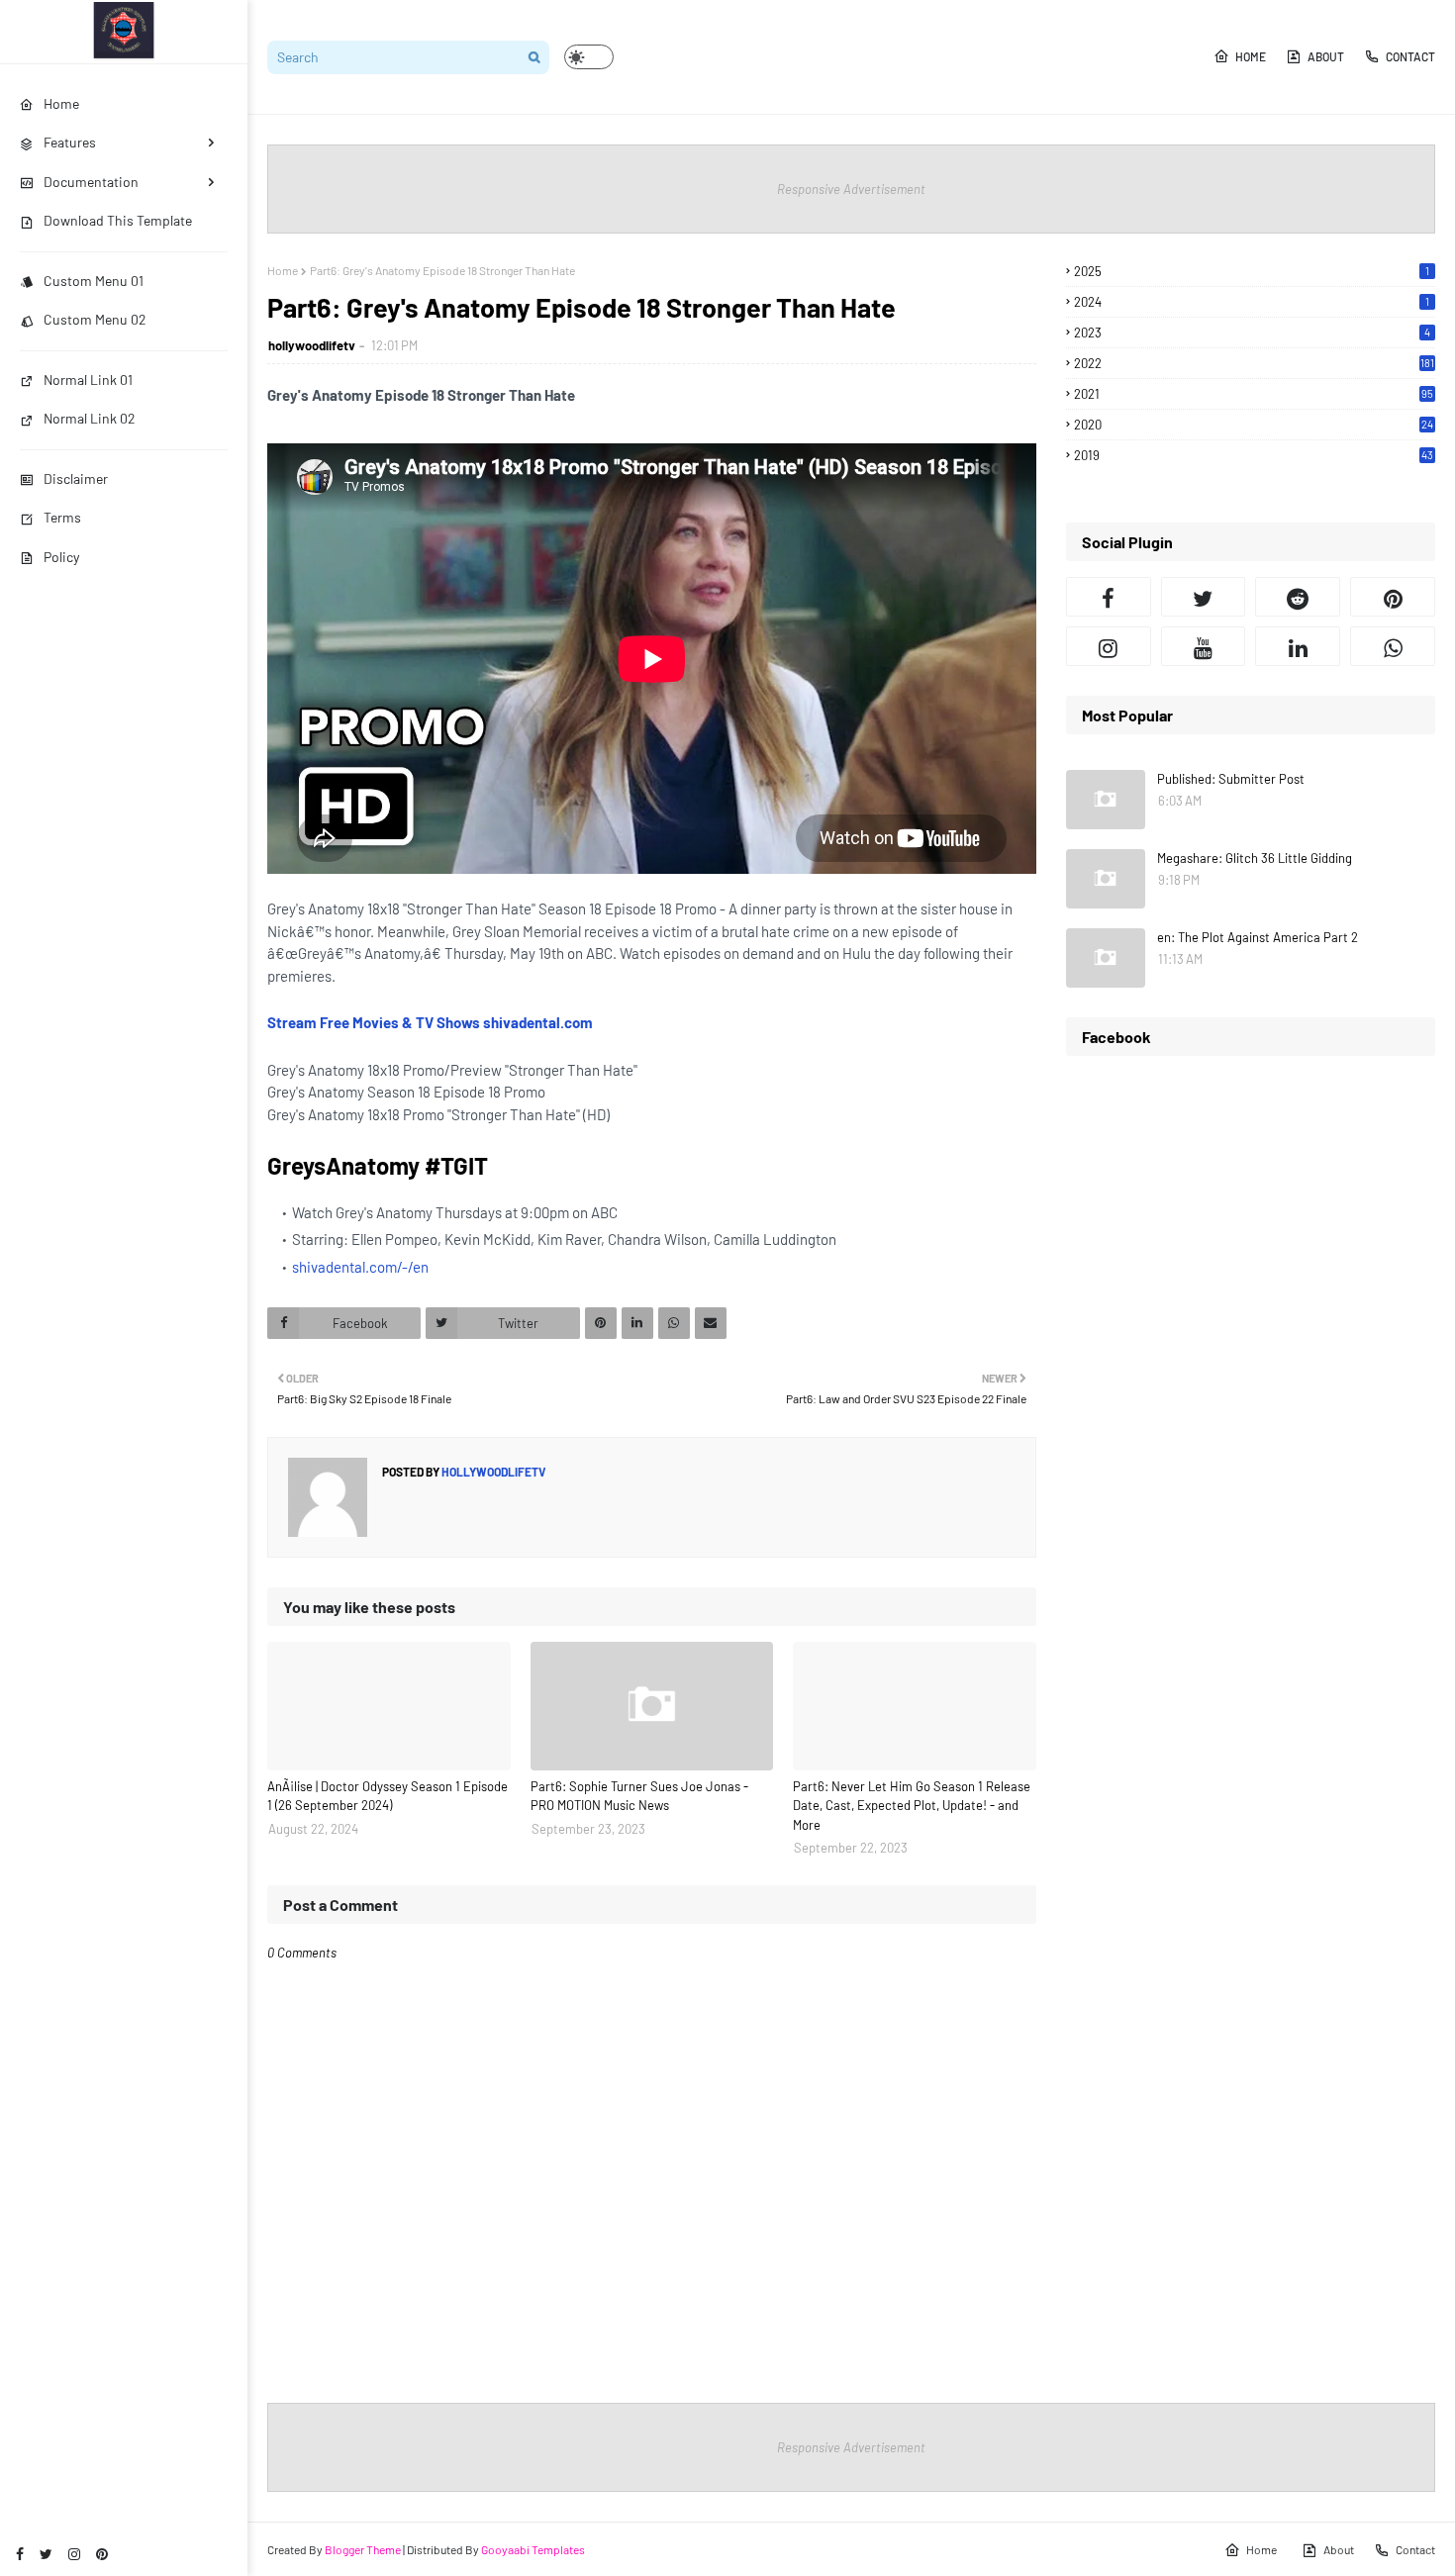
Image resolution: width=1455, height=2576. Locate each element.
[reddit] (1298, 597)
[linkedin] (1298, 646)
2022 (1254, 363)
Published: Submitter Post (1231, 779)
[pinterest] (102, 2554)
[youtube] (1204, 646)
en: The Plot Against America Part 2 (1258, 937)
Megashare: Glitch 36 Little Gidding (1255, 858)
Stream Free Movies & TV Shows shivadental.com (430, 1022)
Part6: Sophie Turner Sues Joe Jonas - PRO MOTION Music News (639, 1796)
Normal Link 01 (88, 380)
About (1326, 56)
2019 (1254, 455)
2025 (1252, 271)
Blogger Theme (363, 2549)
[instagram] (74, 2554)
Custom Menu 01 (94, 281)
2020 (1254, 425)
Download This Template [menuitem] (118, 220)
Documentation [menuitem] (91, 182)
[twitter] (46, 2554)
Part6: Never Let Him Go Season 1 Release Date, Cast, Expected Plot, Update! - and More (912, 1806)
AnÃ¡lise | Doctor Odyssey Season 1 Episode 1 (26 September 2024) (388, 1796)
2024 (1252, 302)
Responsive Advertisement (851, 189)
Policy (61, 557)
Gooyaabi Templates (533, 2549)
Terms (62, 517)
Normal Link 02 (90, 418)
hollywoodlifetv (312, 345)
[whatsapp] (1393, 646)
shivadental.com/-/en (360, 1267)
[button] (589, 57)
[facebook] (20, 2554)
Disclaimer (76, 478)
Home (1251, 56)
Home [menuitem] (61, 103)
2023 (1252, 333)
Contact (1410, 56)
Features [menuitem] (70, 142)
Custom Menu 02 (95, 319)
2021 (1254, 394)
